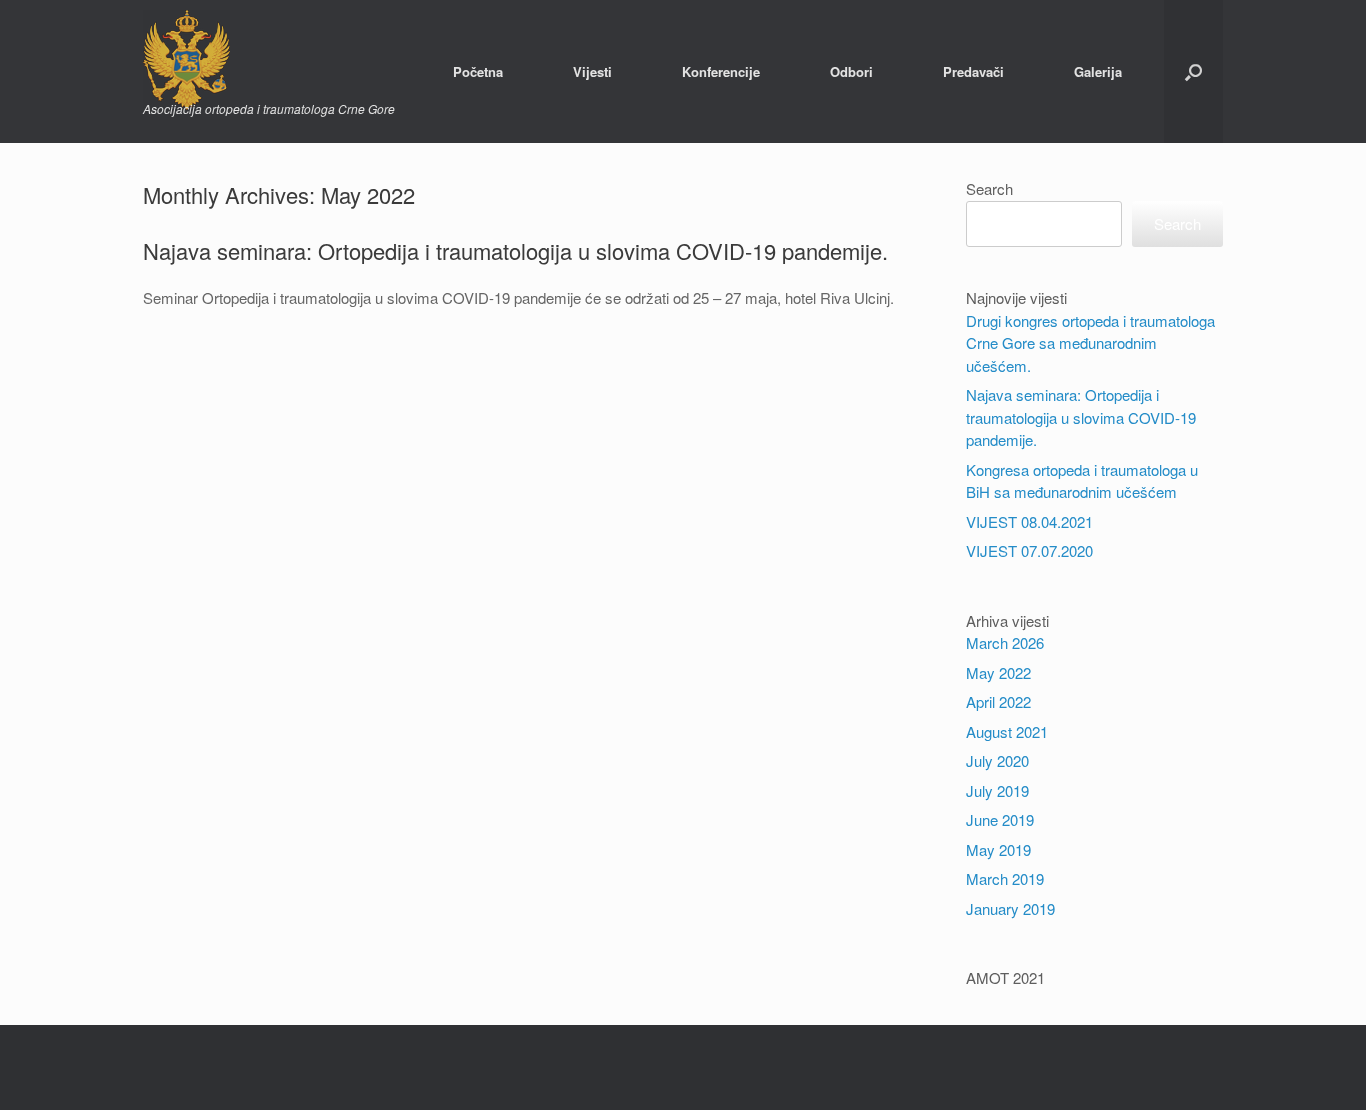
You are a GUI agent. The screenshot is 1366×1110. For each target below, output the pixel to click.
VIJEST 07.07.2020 (1029, 550)
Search (989, 188)
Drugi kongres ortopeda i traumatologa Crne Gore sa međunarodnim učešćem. (1090, 343)
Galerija (1098, 71)
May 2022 (998, 672)
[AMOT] (269, 60)
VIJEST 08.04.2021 (1029, 521)
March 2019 (1005, 878)
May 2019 (998, 849)
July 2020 (997, 760)
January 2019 (1010, 908)
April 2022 (998, 701)
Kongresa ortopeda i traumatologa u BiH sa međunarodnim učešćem (1082, 481)
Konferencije (721, 71)
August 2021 (1007, 731)
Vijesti (592, 71)
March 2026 (1005, 642)
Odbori (851, 71)
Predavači (973, 71)
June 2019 (1000, 819)
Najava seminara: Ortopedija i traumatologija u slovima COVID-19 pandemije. (515, 250)
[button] (1193, 71)
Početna (478, 71)
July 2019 (997, 790)
